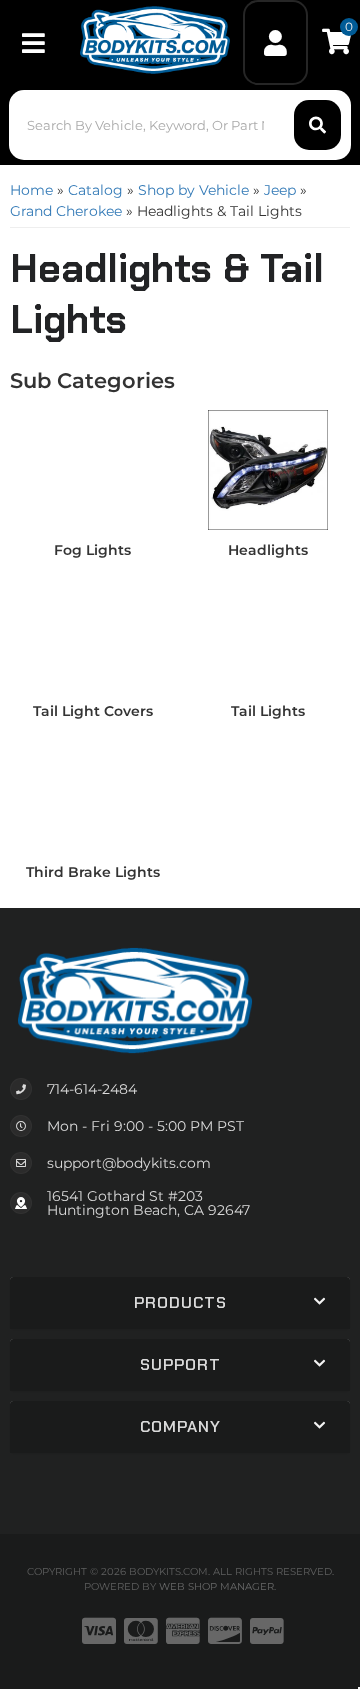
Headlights (268, 550)
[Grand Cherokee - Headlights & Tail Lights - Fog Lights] (92, 469)
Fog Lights (92, 550)
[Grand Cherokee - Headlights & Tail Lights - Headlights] (267, 469)
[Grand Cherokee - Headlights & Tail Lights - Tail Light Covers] (92, 630)
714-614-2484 (92, 1089)
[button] (180, 125)
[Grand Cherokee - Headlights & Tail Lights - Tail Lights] (267, 630)
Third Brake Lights (93, 872)
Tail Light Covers (93, 711)
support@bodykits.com (129, 1163)
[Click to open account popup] (276, 42)
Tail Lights (268, 711)
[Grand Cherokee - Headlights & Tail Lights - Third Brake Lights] (92, 791)
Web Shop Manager (216, 1586)
